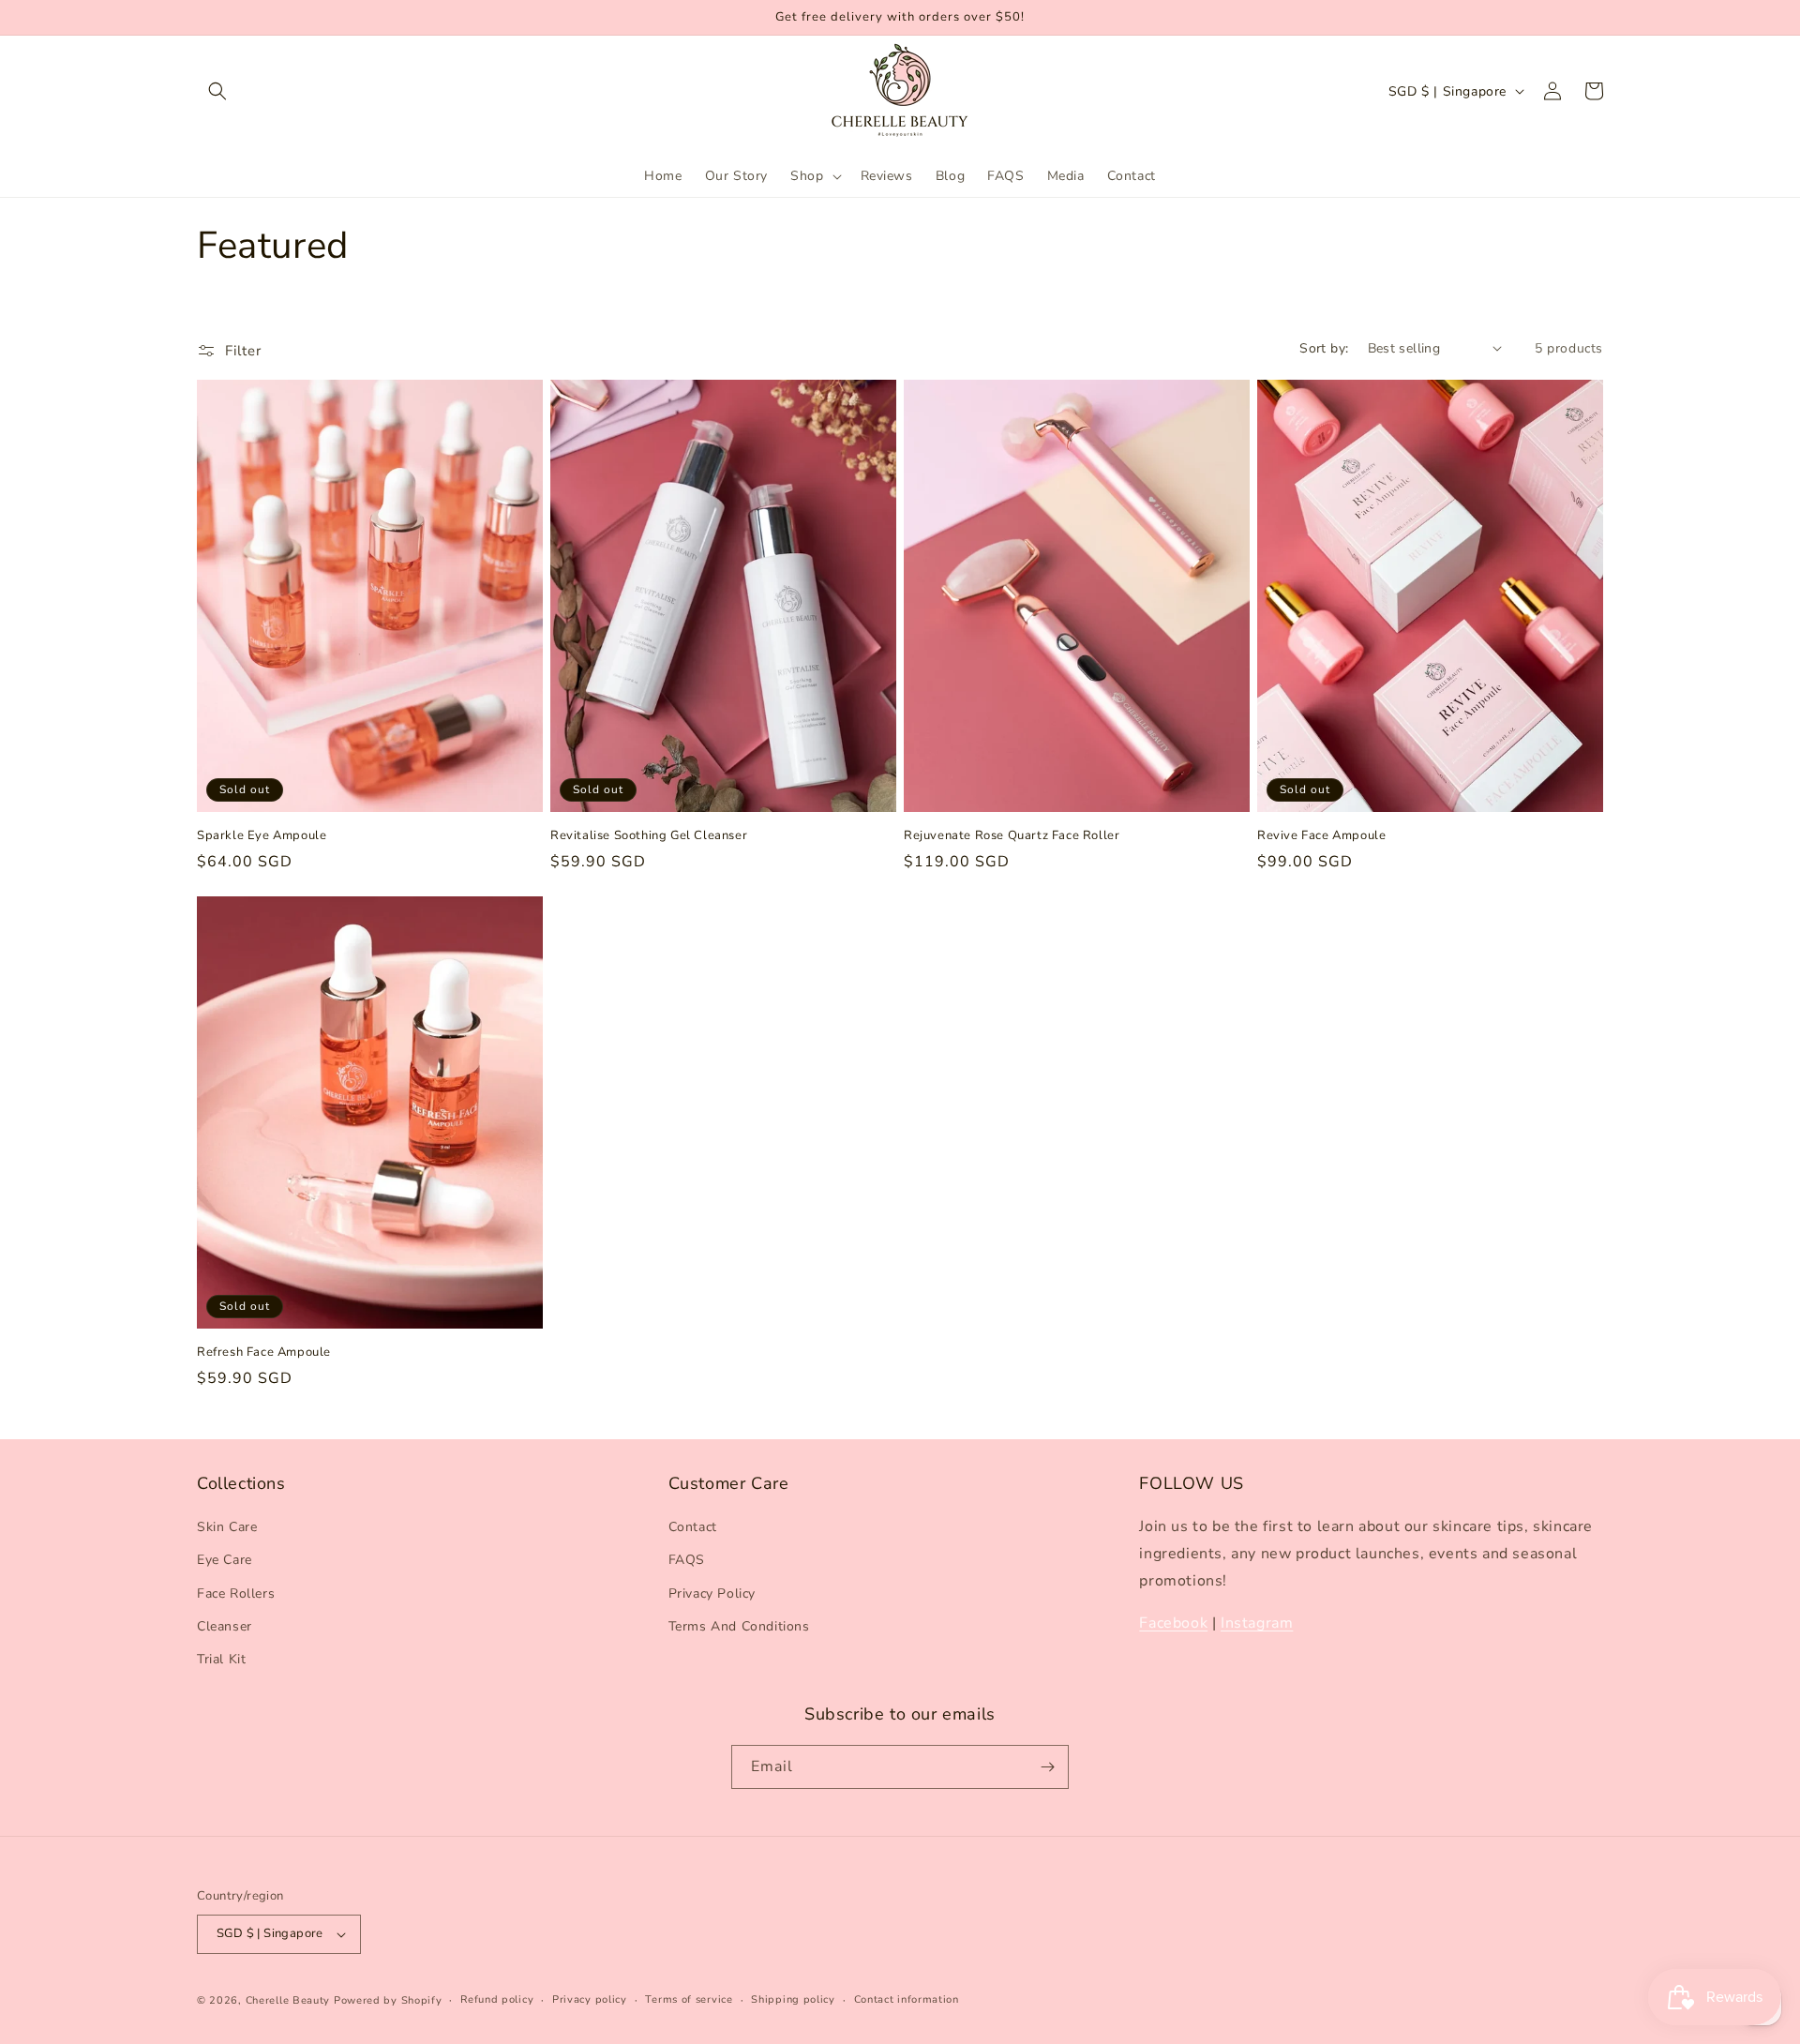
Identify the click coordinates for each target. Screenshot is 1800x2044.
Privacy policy (590, 1999)
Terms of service (689, 1999)
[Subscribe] (1047, 1767)
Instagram (1257, 1623)
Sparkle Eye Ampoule (262, 836)
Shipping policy (793, 1999)
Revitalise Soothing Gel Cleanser (649, 836)
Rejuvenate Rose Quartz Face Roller (1012, 836)
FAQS (687, 1561)
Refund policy (497, 1999)
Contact (693, 1527)
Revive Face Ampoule (1321, 836)
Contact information (907, 1999)
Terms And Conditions (739, 1626)
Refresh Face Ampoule (264, 1353)
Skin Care (227, 1527)
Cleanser (225, 1626)
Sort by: (1324, 348)
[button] (217, 91)
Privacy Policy (712, 1593)
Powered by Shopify (388, 2000)
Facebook (1173, 1623)
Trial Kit (221, 1659)
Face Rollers (236, 1593)
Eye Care (225, 1561)
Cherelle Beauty (288, 2000)
